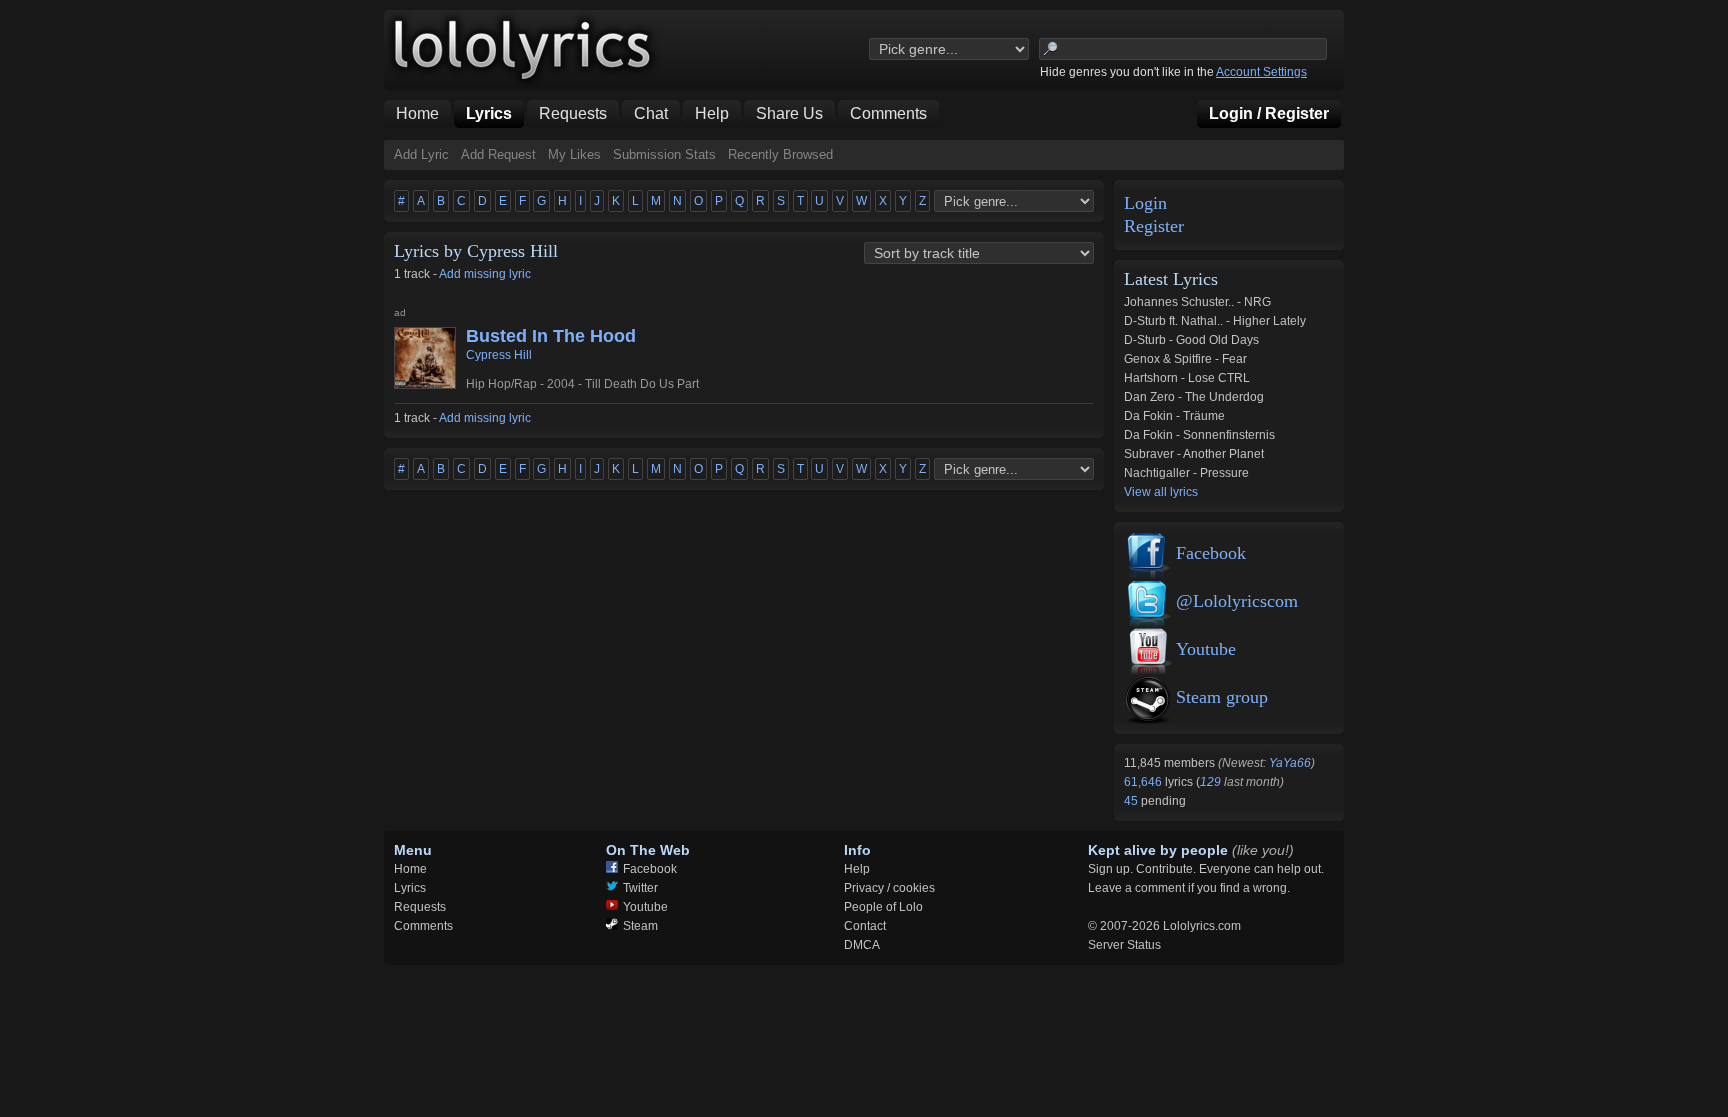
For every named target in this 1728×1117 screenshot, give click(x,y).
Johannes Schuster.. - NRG (1197, 302)
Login (1145, 203)
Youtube (1206, 649)
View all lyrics (1161, 492)
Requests (420, 907)
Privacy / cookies (889, 888)
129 (1210, 782)
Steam (640, 926)
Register (1154, 226)
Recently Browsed (780, 154)
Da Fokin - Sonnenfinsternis (1199, 435)
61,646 (1144, 782)
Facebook (1211, 553)
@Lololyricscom (1237, 601)
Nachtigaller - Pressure (1186, 473)
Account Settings (1261, 72)
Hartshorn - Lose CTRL (1187, 378)
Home (410, 869)
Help (857, 869)
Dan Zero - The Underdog (1194, 397)
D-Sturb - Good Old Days (1191, 340)
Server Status (1124, 945)
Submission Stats (664, 154)
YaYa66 (1290, 763)
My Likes (574, 154)
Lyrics (410, 888)
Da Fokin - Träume (1174, 416)
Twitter (640, 888)
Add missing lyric (485, 274)
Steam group (1222, 697)
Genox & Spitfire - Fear (1185, 359)
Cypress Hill (499, 355)
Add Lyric (421, 154)
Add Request (498, 154)
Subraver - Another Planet (1194, 454)
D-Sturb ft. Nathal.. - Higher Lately (1215, 321)
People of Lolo (883, 907)
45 (1132, 801)
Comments (423, 926)
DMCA (862, 945)
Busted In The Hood (551, 336)
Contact (865, 926)
